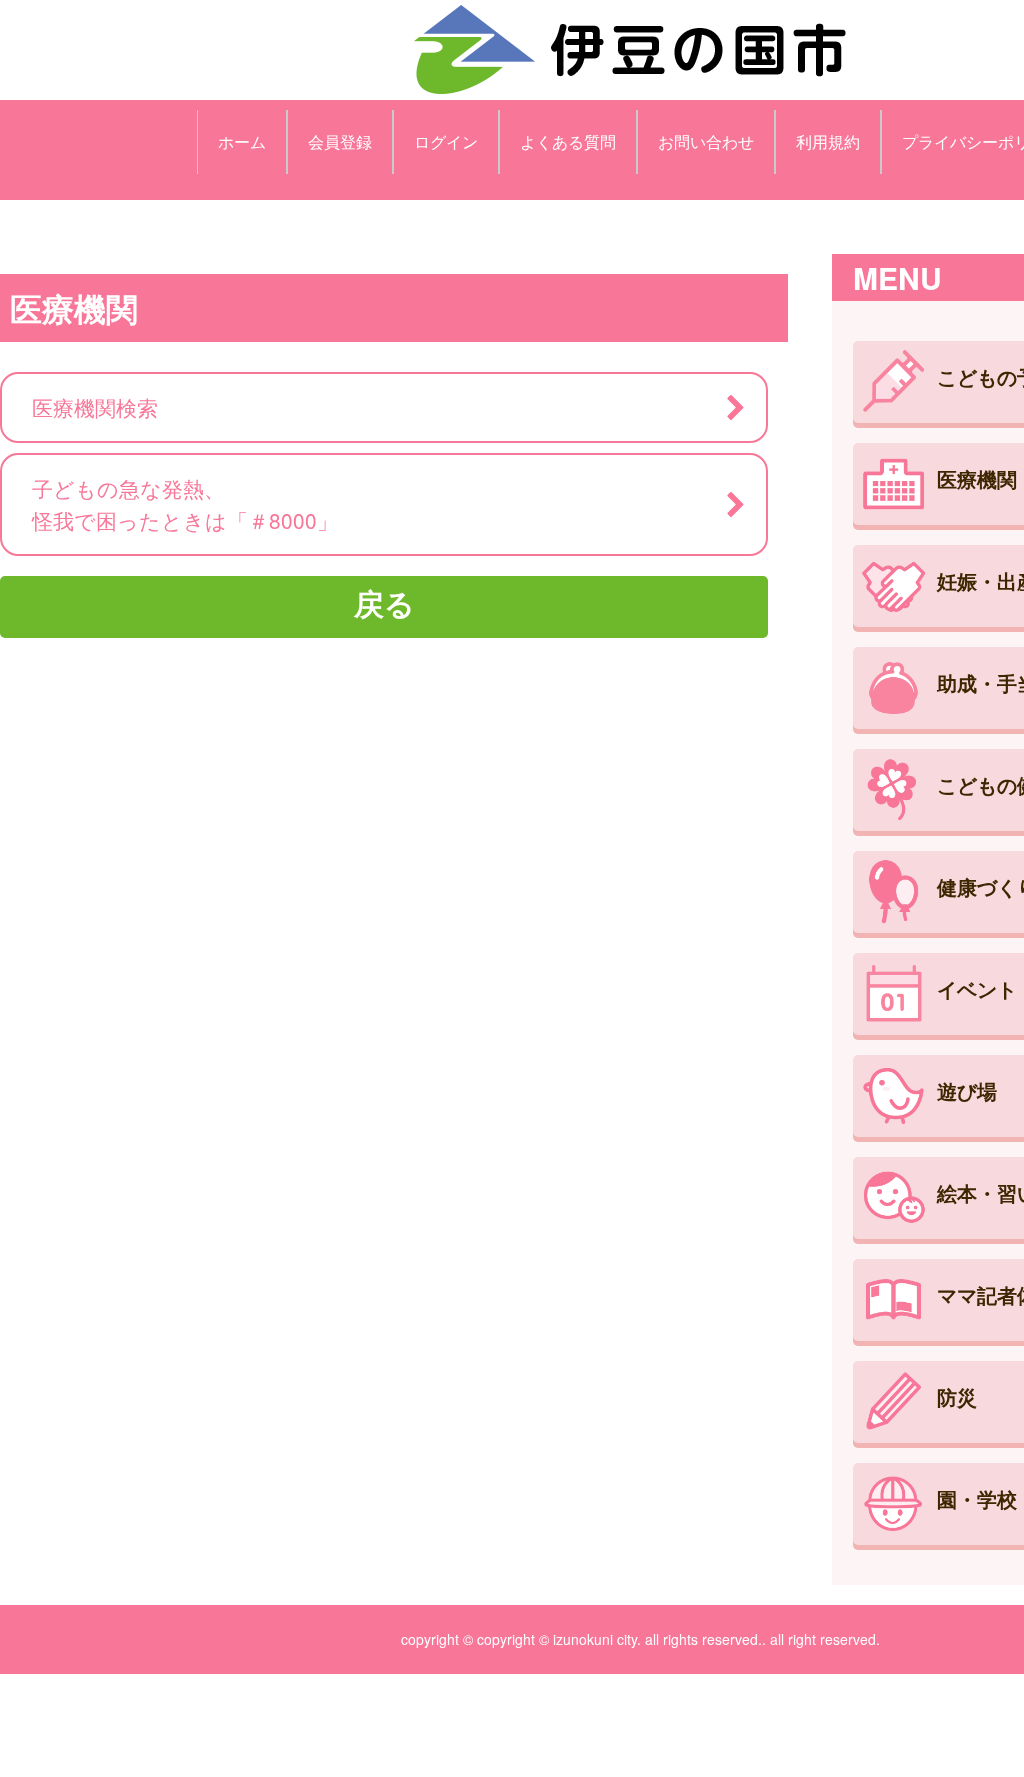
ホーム (242, 141)
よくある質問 (568, 141)
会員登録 (340, 141)
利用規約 (828, 141)
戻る (384, 602)
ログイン (446, 141)
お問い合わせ (706, 141)
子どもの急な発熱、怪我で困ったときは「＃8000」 (185, 503)
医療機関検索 (95, 407)
